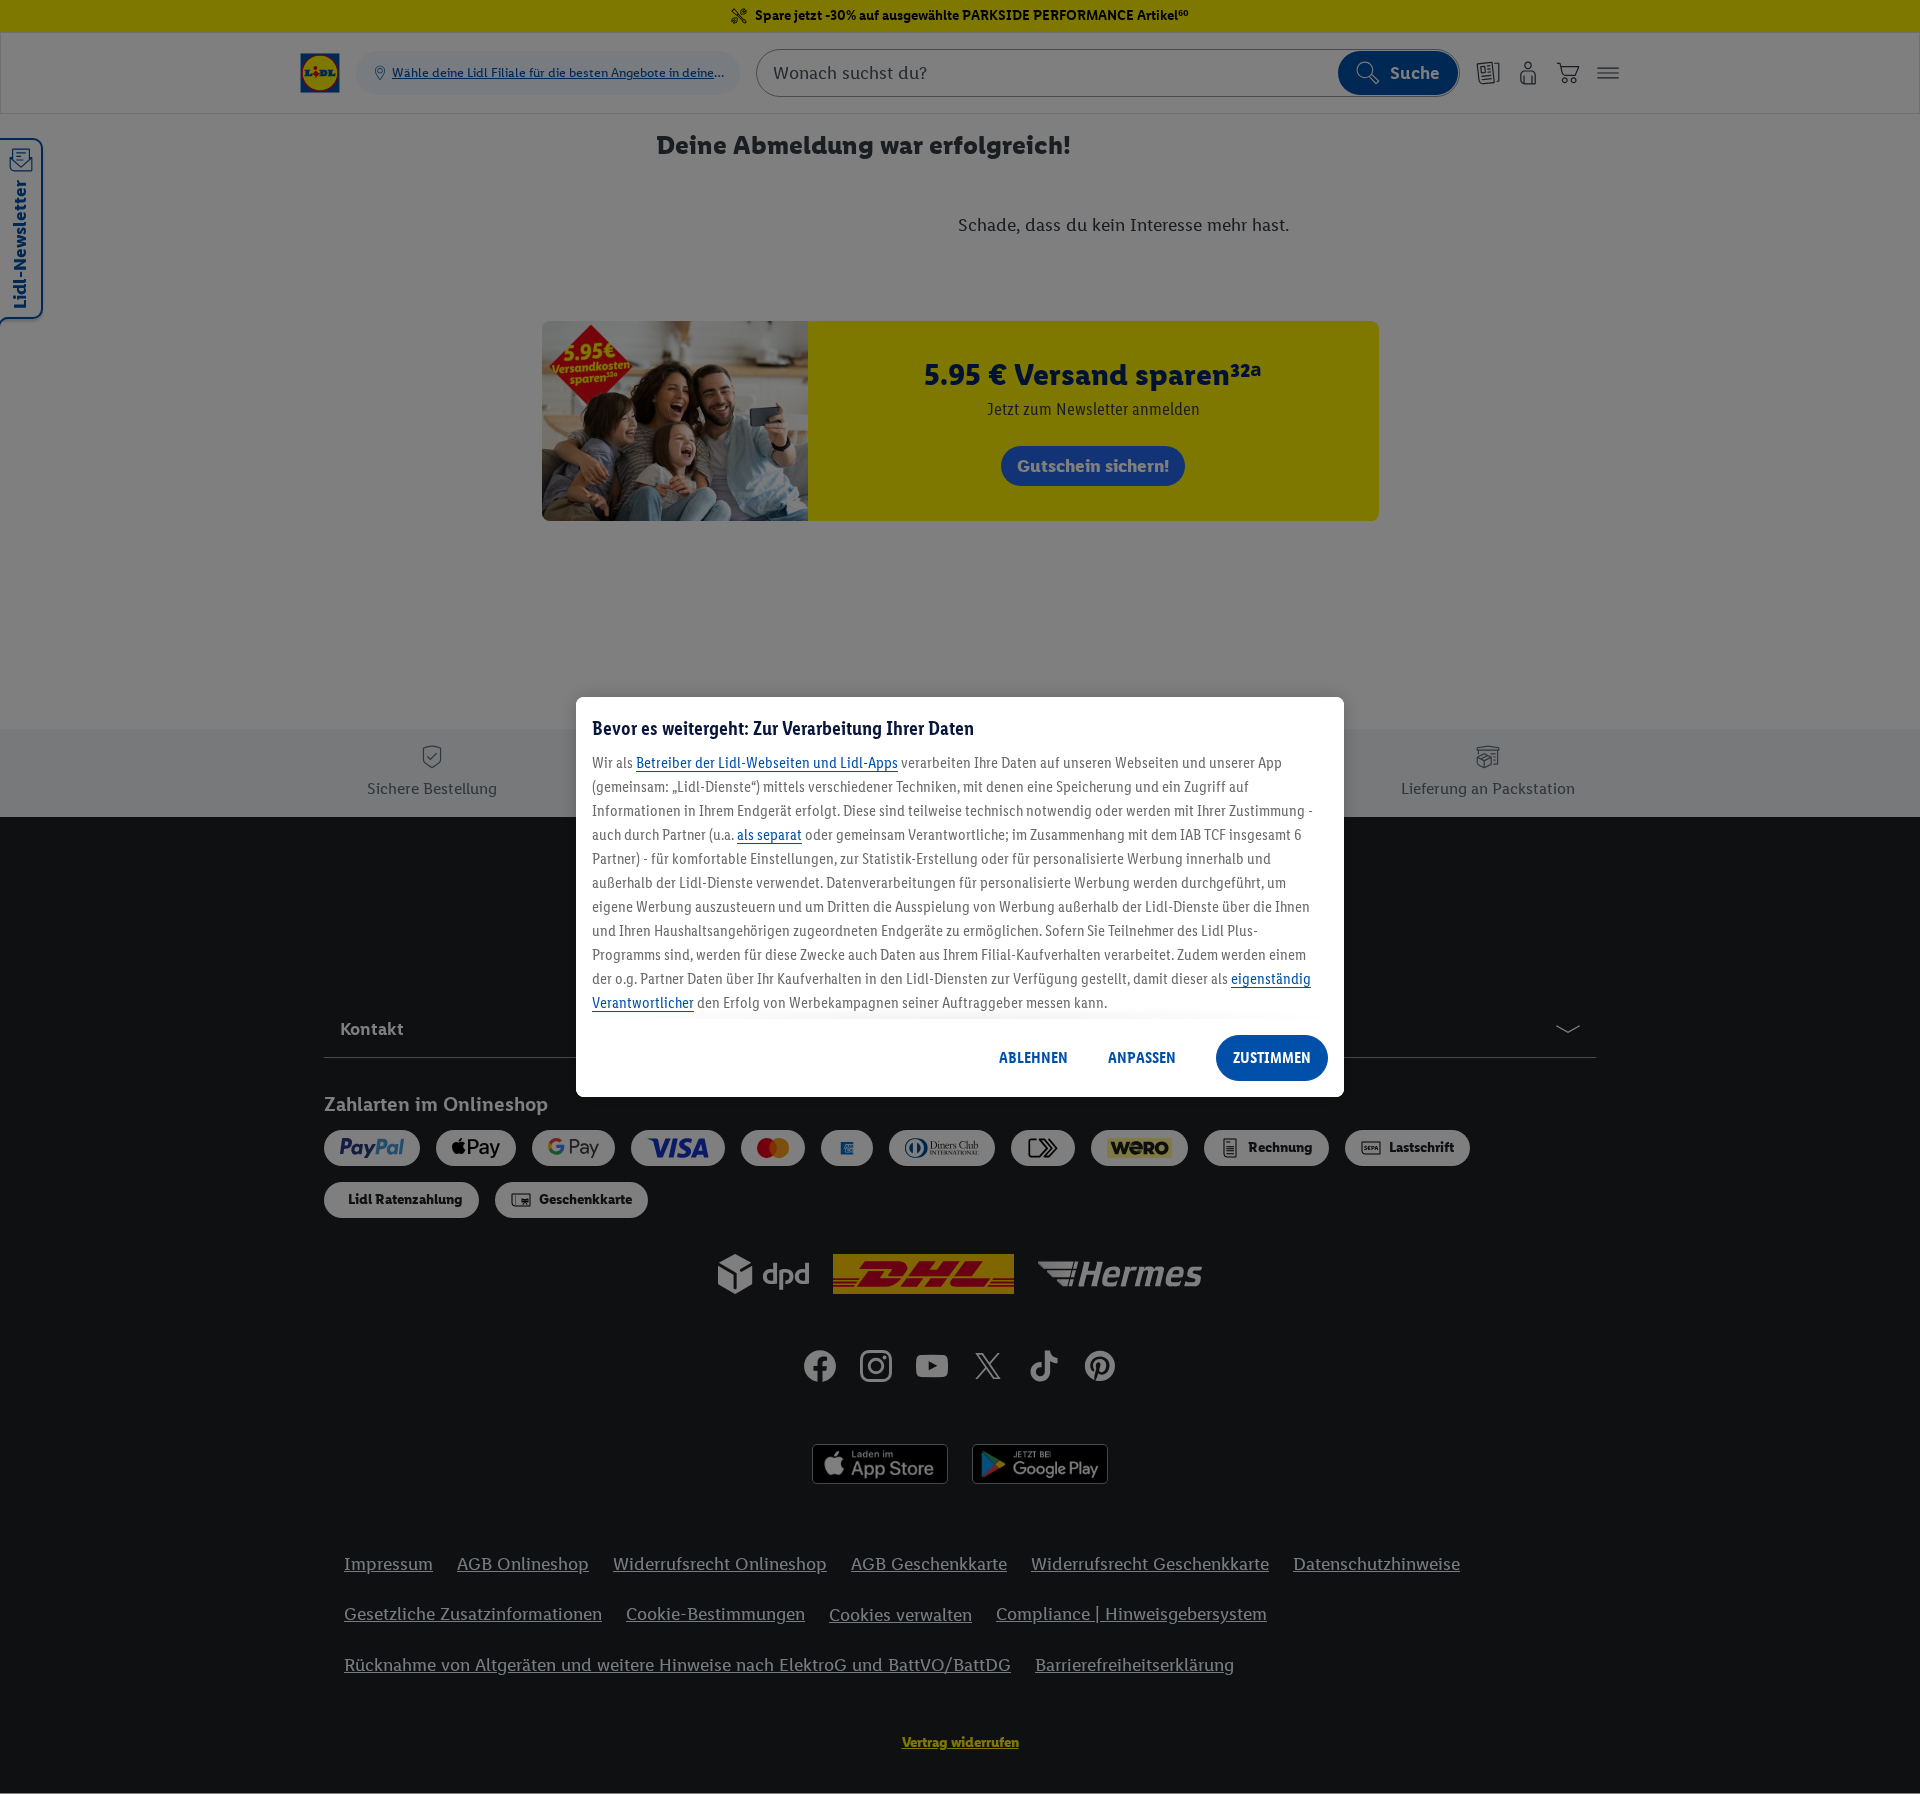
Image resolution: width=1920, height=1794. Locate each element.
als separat (769, 834)
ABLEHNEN (1033, 1057)
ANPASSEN (1142, 1057)
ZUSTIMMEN (1272, 1057)
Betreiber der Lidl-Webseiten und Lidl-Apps (767, 762)
